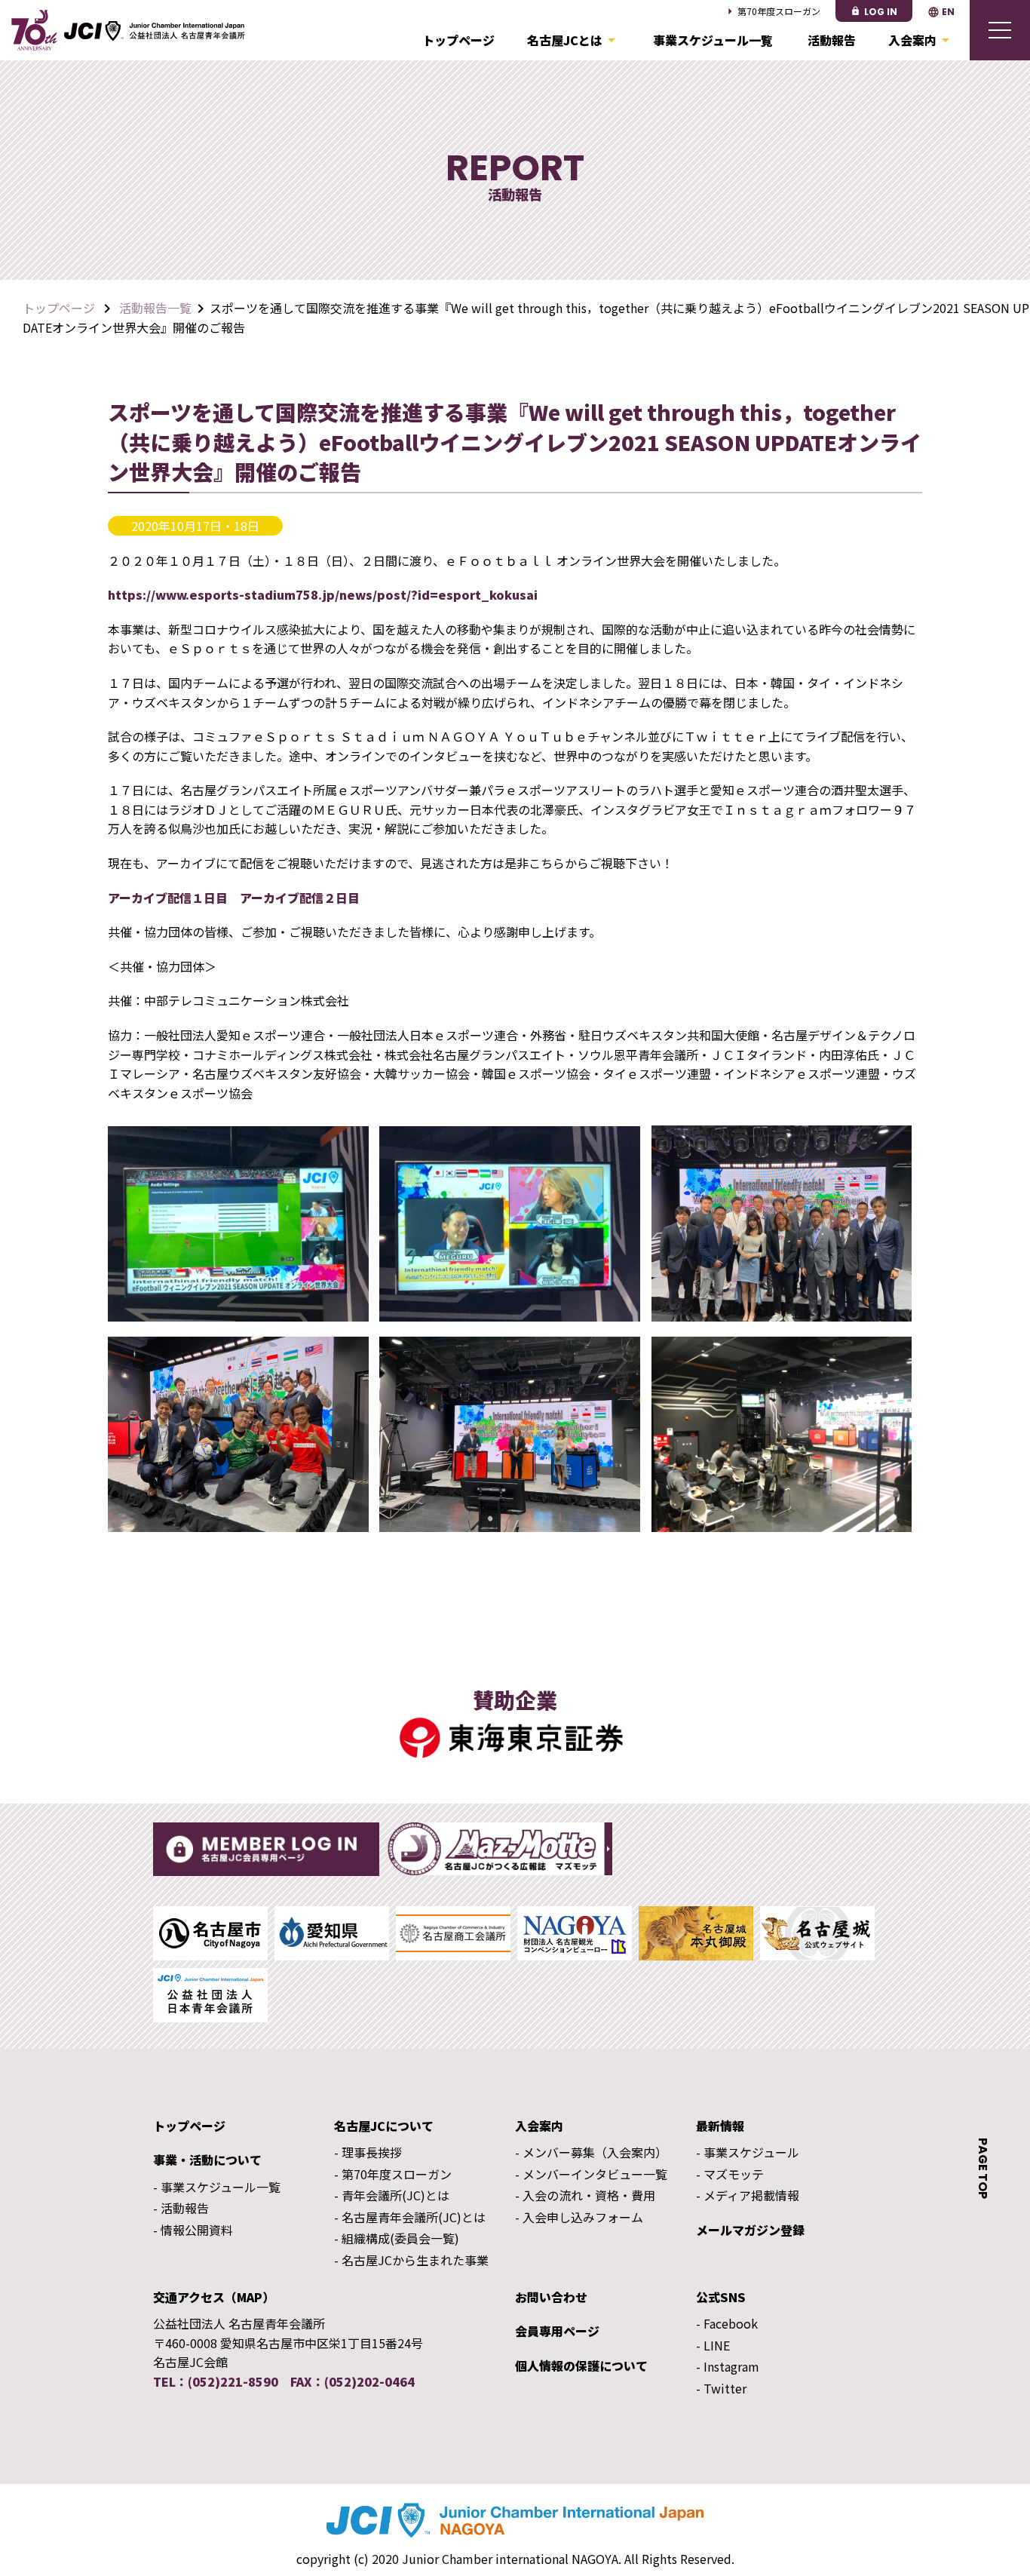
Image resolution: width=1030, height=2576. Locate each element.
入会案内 (921, 40)
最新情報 (720, 2126)
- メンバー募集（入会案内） (591, 2152)
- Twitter (721, 2388)
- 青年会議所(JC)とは (392, 2195)
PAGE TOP (983, 2168)
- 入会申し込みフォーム (579, 2217)
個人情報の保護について (581, 2366)
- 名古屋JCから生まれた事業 (411, 2260)
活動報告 (832, 40)
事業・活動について (207, 2160)
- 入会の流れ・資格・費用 (585, 2195)
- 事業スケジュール (748, 2152)
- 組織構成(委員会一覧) (397, 2238)
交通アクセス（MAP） (214, 2297)
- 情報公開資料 (193, 2230)
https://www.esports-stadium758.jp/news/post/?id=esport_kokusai (323, 594)
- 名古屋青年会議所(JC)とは (410, 2217)
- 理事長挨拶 (368, 2152)
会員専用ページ (557, 2331)
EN (941, 12)
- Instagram (728, 2366)
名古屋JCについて (384, 2126)
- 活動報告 (181, 2208)
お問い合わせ (551, 2297)
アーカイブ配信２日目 (300, 898)
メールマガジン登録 (750, 2230)
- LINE (713, 2345)
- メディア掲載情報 (748, 2195)
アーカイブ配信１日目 (168, 898)
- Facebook (727, 2323)
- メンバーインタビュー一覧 (591, 2174)
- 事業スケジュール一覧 (217, 2187)
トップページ (458, 40)
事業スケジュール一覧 (713, 40)
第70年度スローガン (771, 11)
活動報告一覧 (155, 308)
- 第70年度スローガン (393, 2174)
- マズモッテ (730, 2174)
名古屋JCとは (574, 40)
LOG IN (874, 12)
